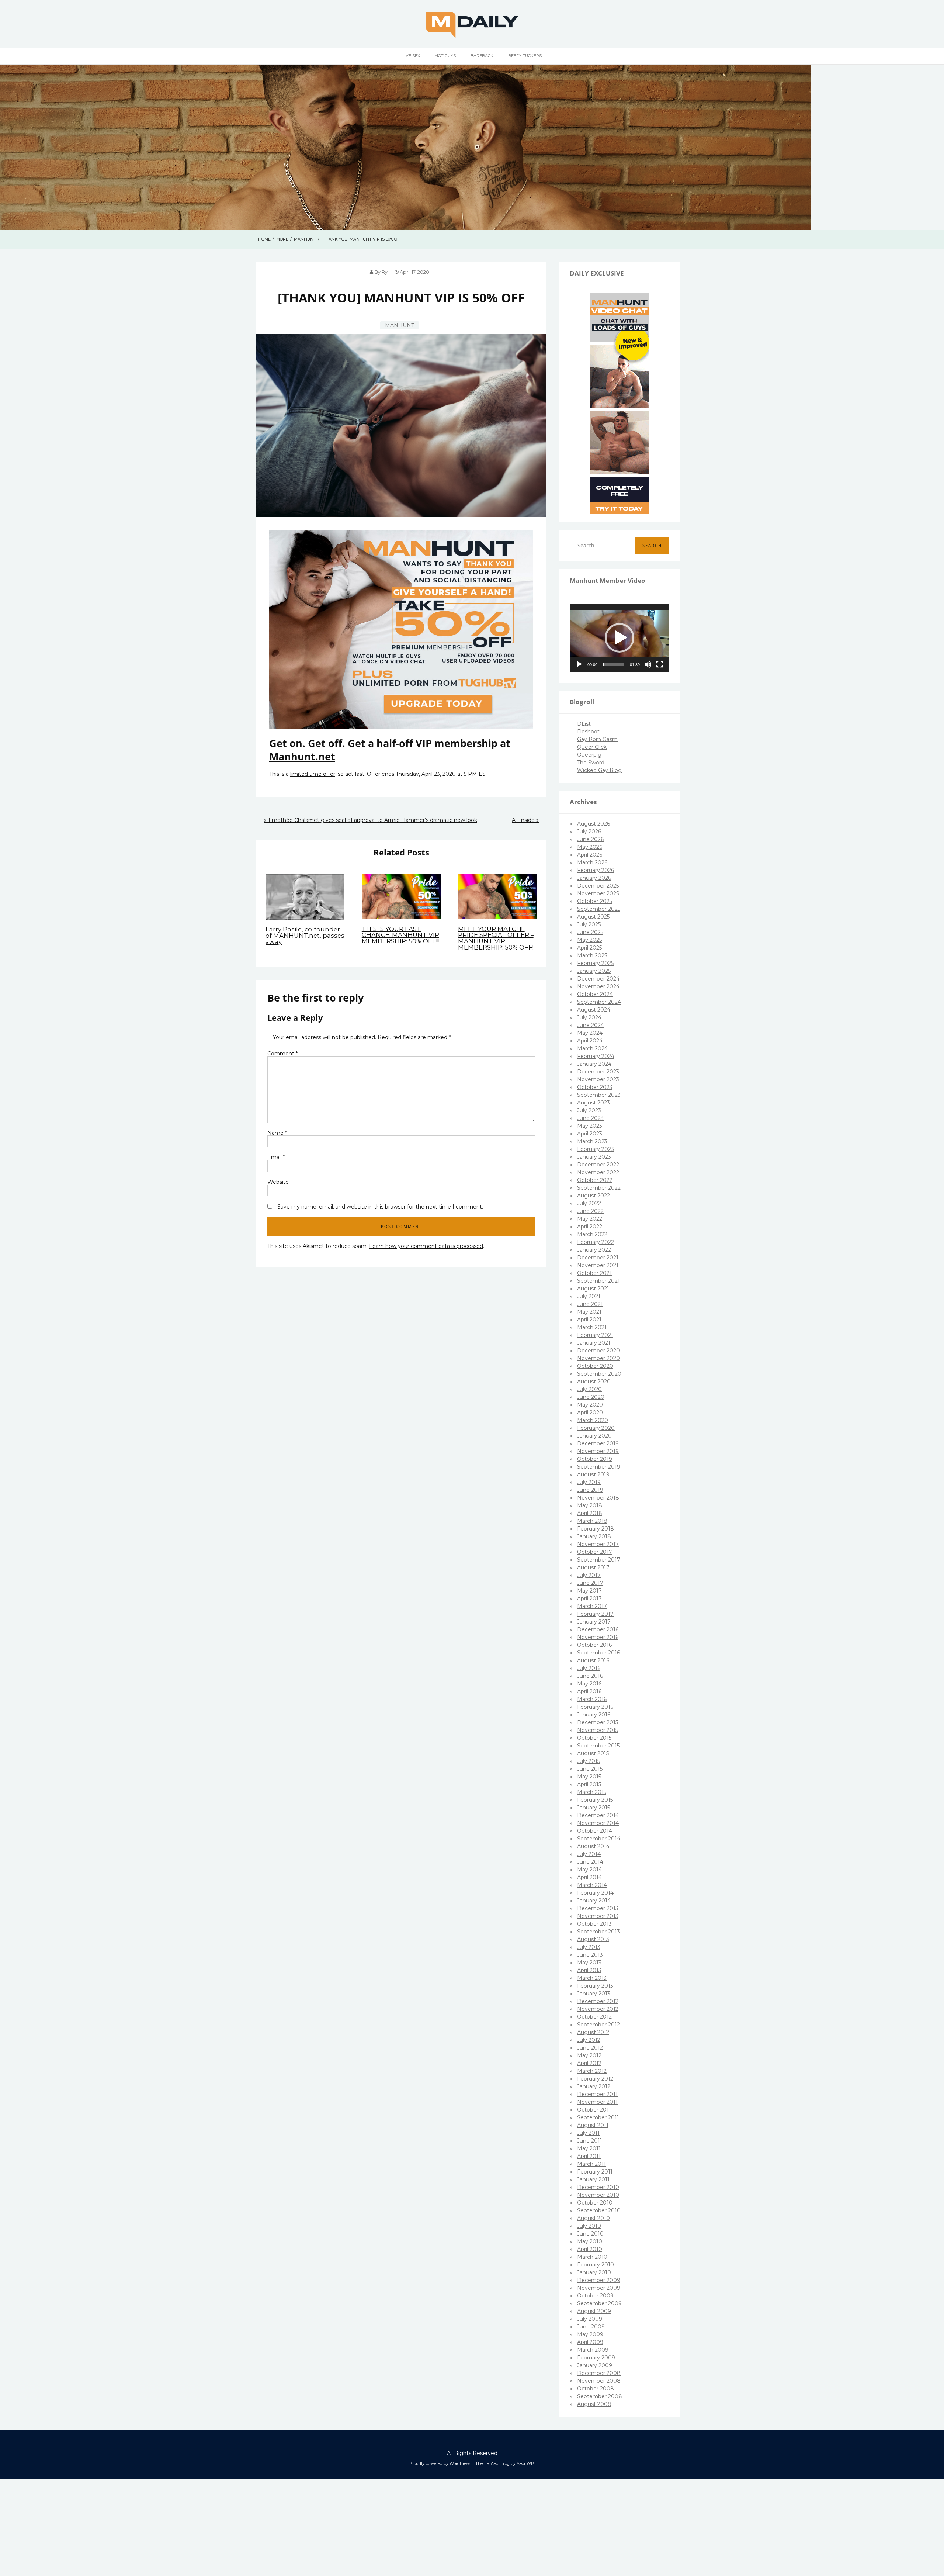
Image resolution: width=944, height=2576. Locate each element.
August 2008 (594, 2404)
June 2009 (591, 2327)
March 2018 (592, 1521)
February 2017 (595, 1614)
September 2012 (598, 2025)
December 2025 (598, 886)
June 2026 (590, 839)
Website (278, 1182)
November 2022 (598, 1172)
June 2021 (590, 1304)
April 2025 (589, 948)
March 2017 (592, 1606)
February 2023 (596, 1149)
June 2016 (590, 1676)
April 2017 (589, 1598)
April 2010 (590, 2249)
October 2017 (595, 1552)
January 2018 (594, 1536)
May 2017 (589, 1591)
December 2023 (598, 1072)
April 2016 (589, 1691)
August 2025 (593, 917)
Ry (385, 272)
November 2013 (598, 1916)
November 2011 (597, 2102)
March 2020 (593, 1420)
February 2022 (596, 1242)
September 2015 (598, 1746)
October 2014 (595, 1831)
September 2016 (598, 1653)
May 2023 (590, 1126)
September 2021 (598, 1281)
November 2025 (598, 893)
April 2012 (589, 2063)
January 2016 (594, 1715)
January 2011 (593, 2179)
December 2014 (598, 1815)
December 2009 (599, 2280)
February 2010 (596, 2265)
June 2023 (590, 1118)
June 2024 (591, 1025)
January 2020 (594, 1436)
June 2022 (590, 1211)
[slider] (614, 664)
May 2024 (590, 1033)
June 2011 (590, 2141)
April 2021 (589, 1320)
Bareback (482, 56)
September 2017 (599, 1560)
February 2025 (595, 963)
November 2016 (598, 1637)
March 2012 (592, 2071)
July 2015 (589, 1761)
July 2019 (589, 1482)
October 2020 (595, 1366)
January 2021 (594, 1343)
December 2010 (598, 2187)
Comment (282, 1054)
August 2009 (594, 2311)
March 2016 (592, 1699)
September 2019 (599, 1467)
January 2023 (594, 1157)
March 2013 (592, 1978)
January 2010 (594, 2272)
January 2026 (594, 878)
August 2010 (594, 2218)
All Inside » (525, 820)
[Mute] (648, 664)
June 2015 (590, 1769)
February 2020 (596, 1428)
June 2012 (590, 2048)
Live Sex (411, 56)
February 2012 (595, 2079)
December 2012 (598, 2001)
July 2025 (589, 924)
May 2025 (589, 940)
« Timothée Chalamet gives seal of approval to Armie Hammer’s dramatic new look (370, 820)
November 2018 (598, 1498)
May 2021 (589, 1312)
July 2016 (589, 1668)
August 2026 (594, 824)
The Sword (591, 763)
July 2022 (589, 1203)
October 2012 (594, 2017)
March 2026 (592, 862)
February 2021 (595, 1335)
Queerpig (589, 755)
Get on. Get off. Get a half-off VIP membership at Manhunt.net (390, 750)
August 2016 (593, 1660)
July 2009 (590, 2319)
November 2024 (598, 986)
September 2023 (599, 1095)
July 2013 (589, 1947)
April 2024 (590, 1041)
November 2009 (599, 2288)
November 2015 (598, 1730)
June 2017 (590, 1583)
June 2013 (590, 1955)
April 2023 (590, 1134)
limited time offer (313, 774)
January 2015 (594, 1808)
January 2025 (594, 971)
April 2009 (590, 2342)
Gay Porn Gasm (597, 739)
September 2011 (598, 2117)
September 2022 (599, 1188)
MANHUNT (400, 325)
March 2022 (592, 1234)
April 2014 (589, 1877)
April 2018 (590, 1513)
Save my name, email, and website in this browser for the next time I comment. (380, 1207)
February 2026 (596, 870)
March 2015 (592, 1792)
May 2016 (589, 1684)
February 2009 (596, 2358)
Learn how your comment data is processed (426, 1246)
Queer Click (592, 747)
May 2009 (590, 2334)
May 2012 (589, 2055)
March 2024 (592, 1048)
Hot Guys (445, 56)
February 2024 (596, 1056)
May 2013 (589, 1963)
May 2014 (589, 1870)
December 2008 (599, 2373)
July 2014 (589, 1854)
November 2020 (598, 1358)
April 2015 (589, 1784)
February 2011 (595, 2172)
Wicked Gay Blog (599, 770)
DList (584, 724)
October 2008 (596, 2389)
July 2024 (589, 1017)
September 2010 (599, 2210)
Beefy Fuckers (525, 56)
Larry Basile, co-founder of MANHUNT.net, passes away (305, 936)
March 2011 (591, 2164)
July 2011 (588, 2133)
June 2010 (590, 2234)
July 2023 (589, 1110)
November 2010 (598, 2195)
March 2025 (592, 955)
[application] (619, 638)
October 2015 (594, 1738)
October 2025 (595, 901)
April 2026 (590, 855)
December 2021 (598, 1258)
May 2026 (590, 847)
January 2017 (594, 1622)
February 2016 (595, 1707)
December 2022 (598, 1165)
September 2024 (599, 1002)
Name (277, 1133)
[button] (619, 638)
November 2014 (598, 1823)
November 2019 (598, 1451)
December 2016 (598, 1629)
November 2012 (598, 2009)
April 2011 (589, 2156)
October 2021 (594, 1273)
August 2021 (593, 1289)
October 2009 (595, 2296)
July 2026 (589, 831)
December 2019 (598, 1443)
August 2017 (593, 1567)
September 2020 (599, 1374)
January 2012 (594, 2086)
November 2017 (598, 1544)
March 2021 (592, 1327)
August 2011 (593, 2125)
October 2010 (595, 2203)
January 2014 (594, 1901)
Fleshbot (588, 732)
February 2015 (595, 1800)
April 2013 (589, 1970)
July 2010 (589, 2226)
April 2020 (590, 1413)
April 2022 (590, 1227)
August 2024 (594, 1010)
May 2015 (589, 1777)
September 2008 (600, 2396)
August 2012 (593, 2032)
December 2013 (598, 1908)
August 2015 (593, 1753)
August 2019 (593, 1474)
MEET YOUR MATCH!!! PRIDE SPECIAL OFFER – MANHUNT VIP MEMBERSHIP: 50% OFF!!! (497, 938)
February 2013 (595, 1986)
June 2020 (591, 1397)
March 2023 (592, 1141)
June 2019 (590, 1490)
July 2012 (589, 2040)
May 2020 (590, 1405)
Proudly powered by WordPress (440, 2463)
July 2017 (589, 1575)
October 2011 (594, 2110)
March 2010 (592, 2257)
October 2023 (595, 1087)
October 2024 (595, 994)
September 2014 (599, 1839)
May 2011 (589, 2148)
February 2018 (596, 1529)
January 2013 (594, 1994)
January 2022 (594, 1250)
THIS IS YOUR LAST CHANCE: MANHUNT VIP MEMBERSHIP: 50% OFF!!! (401, 935)
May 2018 (590, 1505)
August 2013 (593, 1939)
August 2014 (593, 1846)
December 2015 (598, 1722)
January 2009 (595, 2365)
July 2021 (589, 1296)
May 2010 (590, 2241)
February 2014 (595, 1893)
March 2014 (592, 1885)
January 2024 (594, 1064)
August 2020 (594, 1382)
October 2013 (594, 1924)
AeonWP (525, 2463)
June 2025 (590, 932)
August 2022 (594, 1196)
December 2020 (598, 1351)
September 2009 (599, 2303)
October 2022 (595, 1180)
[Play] (579, 664)
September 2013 (598, 1932)
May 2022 (590, 1219)
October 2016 (594, 1645)
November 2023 (598, 1079)
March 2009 (593, 2350)
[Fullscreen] (660, 664)
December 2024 (598, 979)
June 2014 (590, 1862)
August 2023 (594, 1103)
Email (276, 1157)
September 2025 (599, 909)
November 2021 (598, 1265)
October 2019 (595, 1459)
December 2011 (597, 2094)
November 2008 (599, 2381)
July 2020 (589, 1389)
